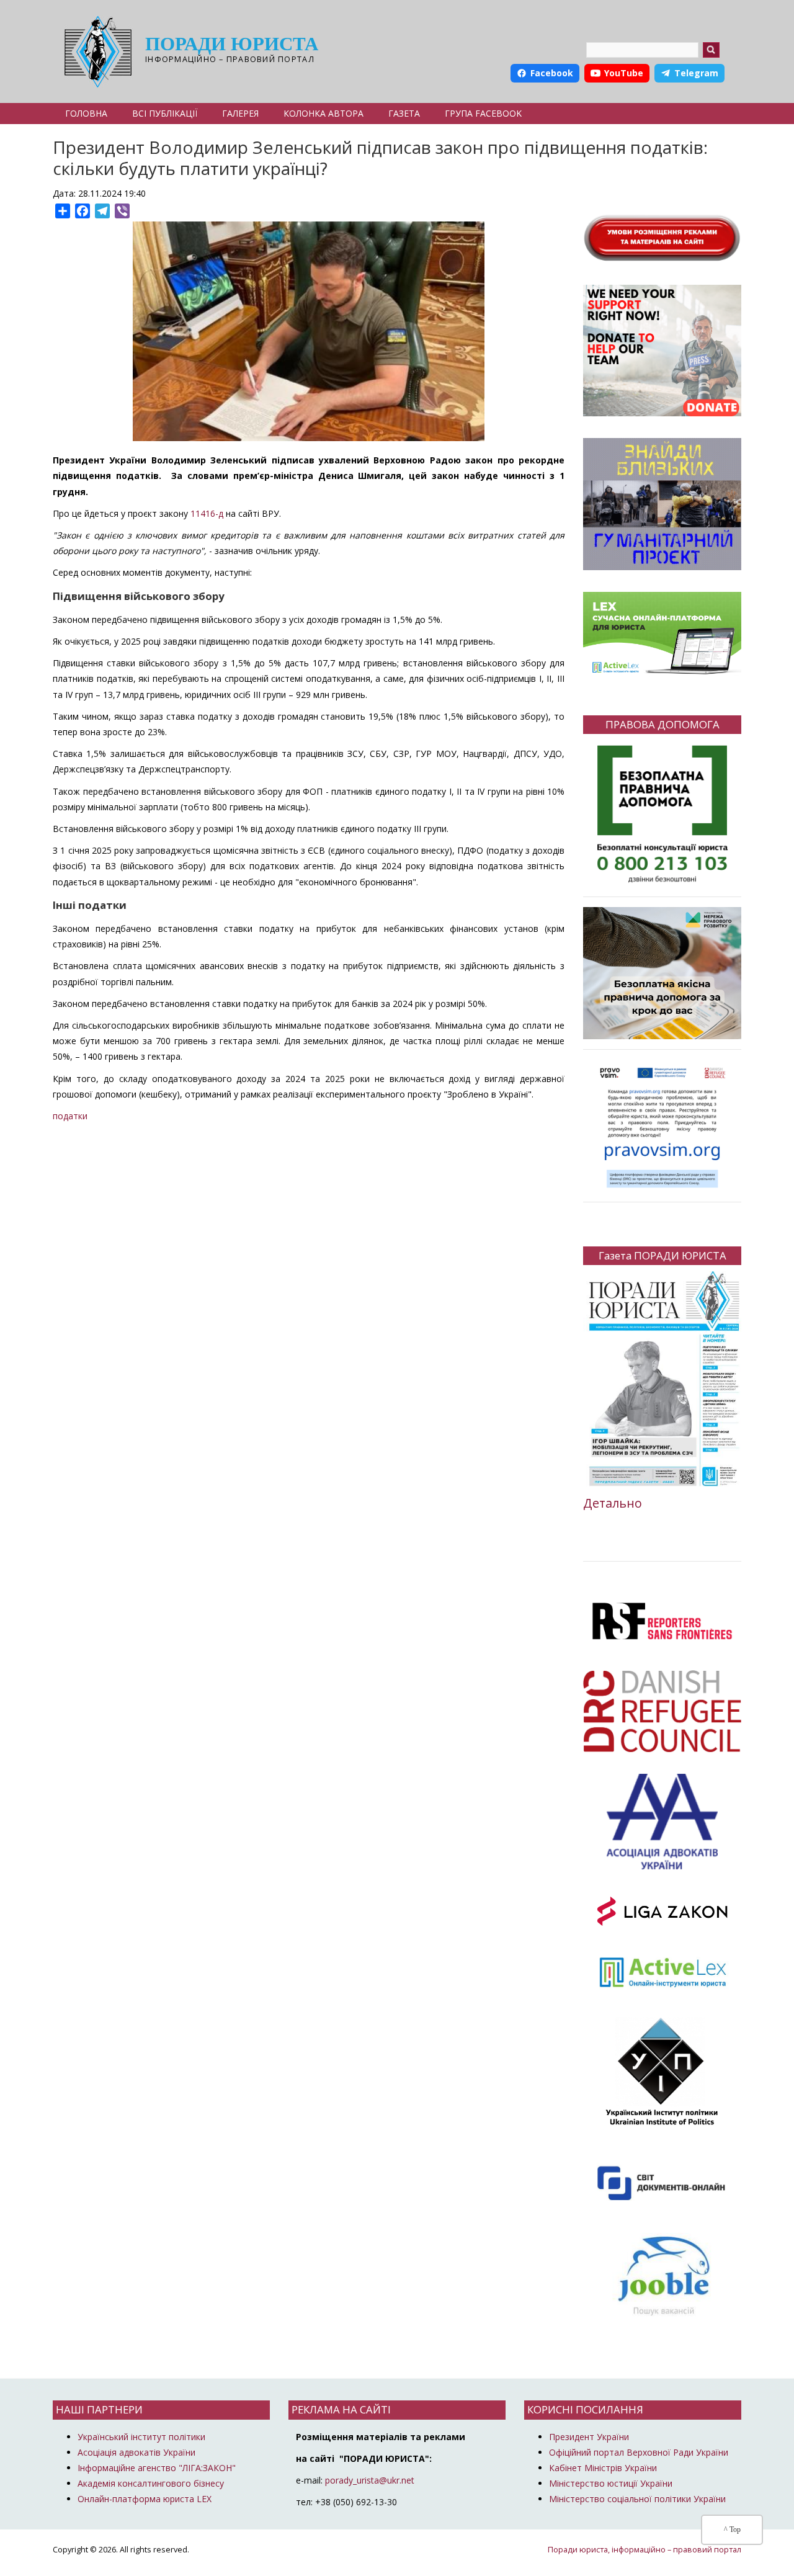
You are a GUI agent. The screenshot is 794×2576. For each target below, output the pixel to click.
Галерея (240, 113)
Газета (404, 113)
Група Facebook (483, 113)
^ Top (732, 2529)
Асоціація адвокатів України (136, 2452)
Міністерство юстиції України (611, 2483)
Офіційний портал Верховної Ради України (639, 2452)
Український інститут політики (141, 2437)
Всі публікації (165, 113)
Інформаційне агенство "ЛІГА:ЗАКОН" (157, 2468)
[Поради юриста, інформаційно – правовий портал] (95, 51)
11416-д (207, 513)
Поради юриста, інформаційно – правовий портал (645, 2550)
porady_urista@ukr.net (370, 2480)
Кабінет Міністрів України (603, 2468)
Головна (86, 113)
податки (70, 1116)
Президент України (589, 2437)
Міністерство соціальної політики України (637, 2499)
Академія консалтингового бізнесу (151, 2483)
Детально (613, 1503)
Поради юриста (232, 44)
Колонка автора (323, 113)
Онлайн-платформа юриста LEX (145, 2499)
